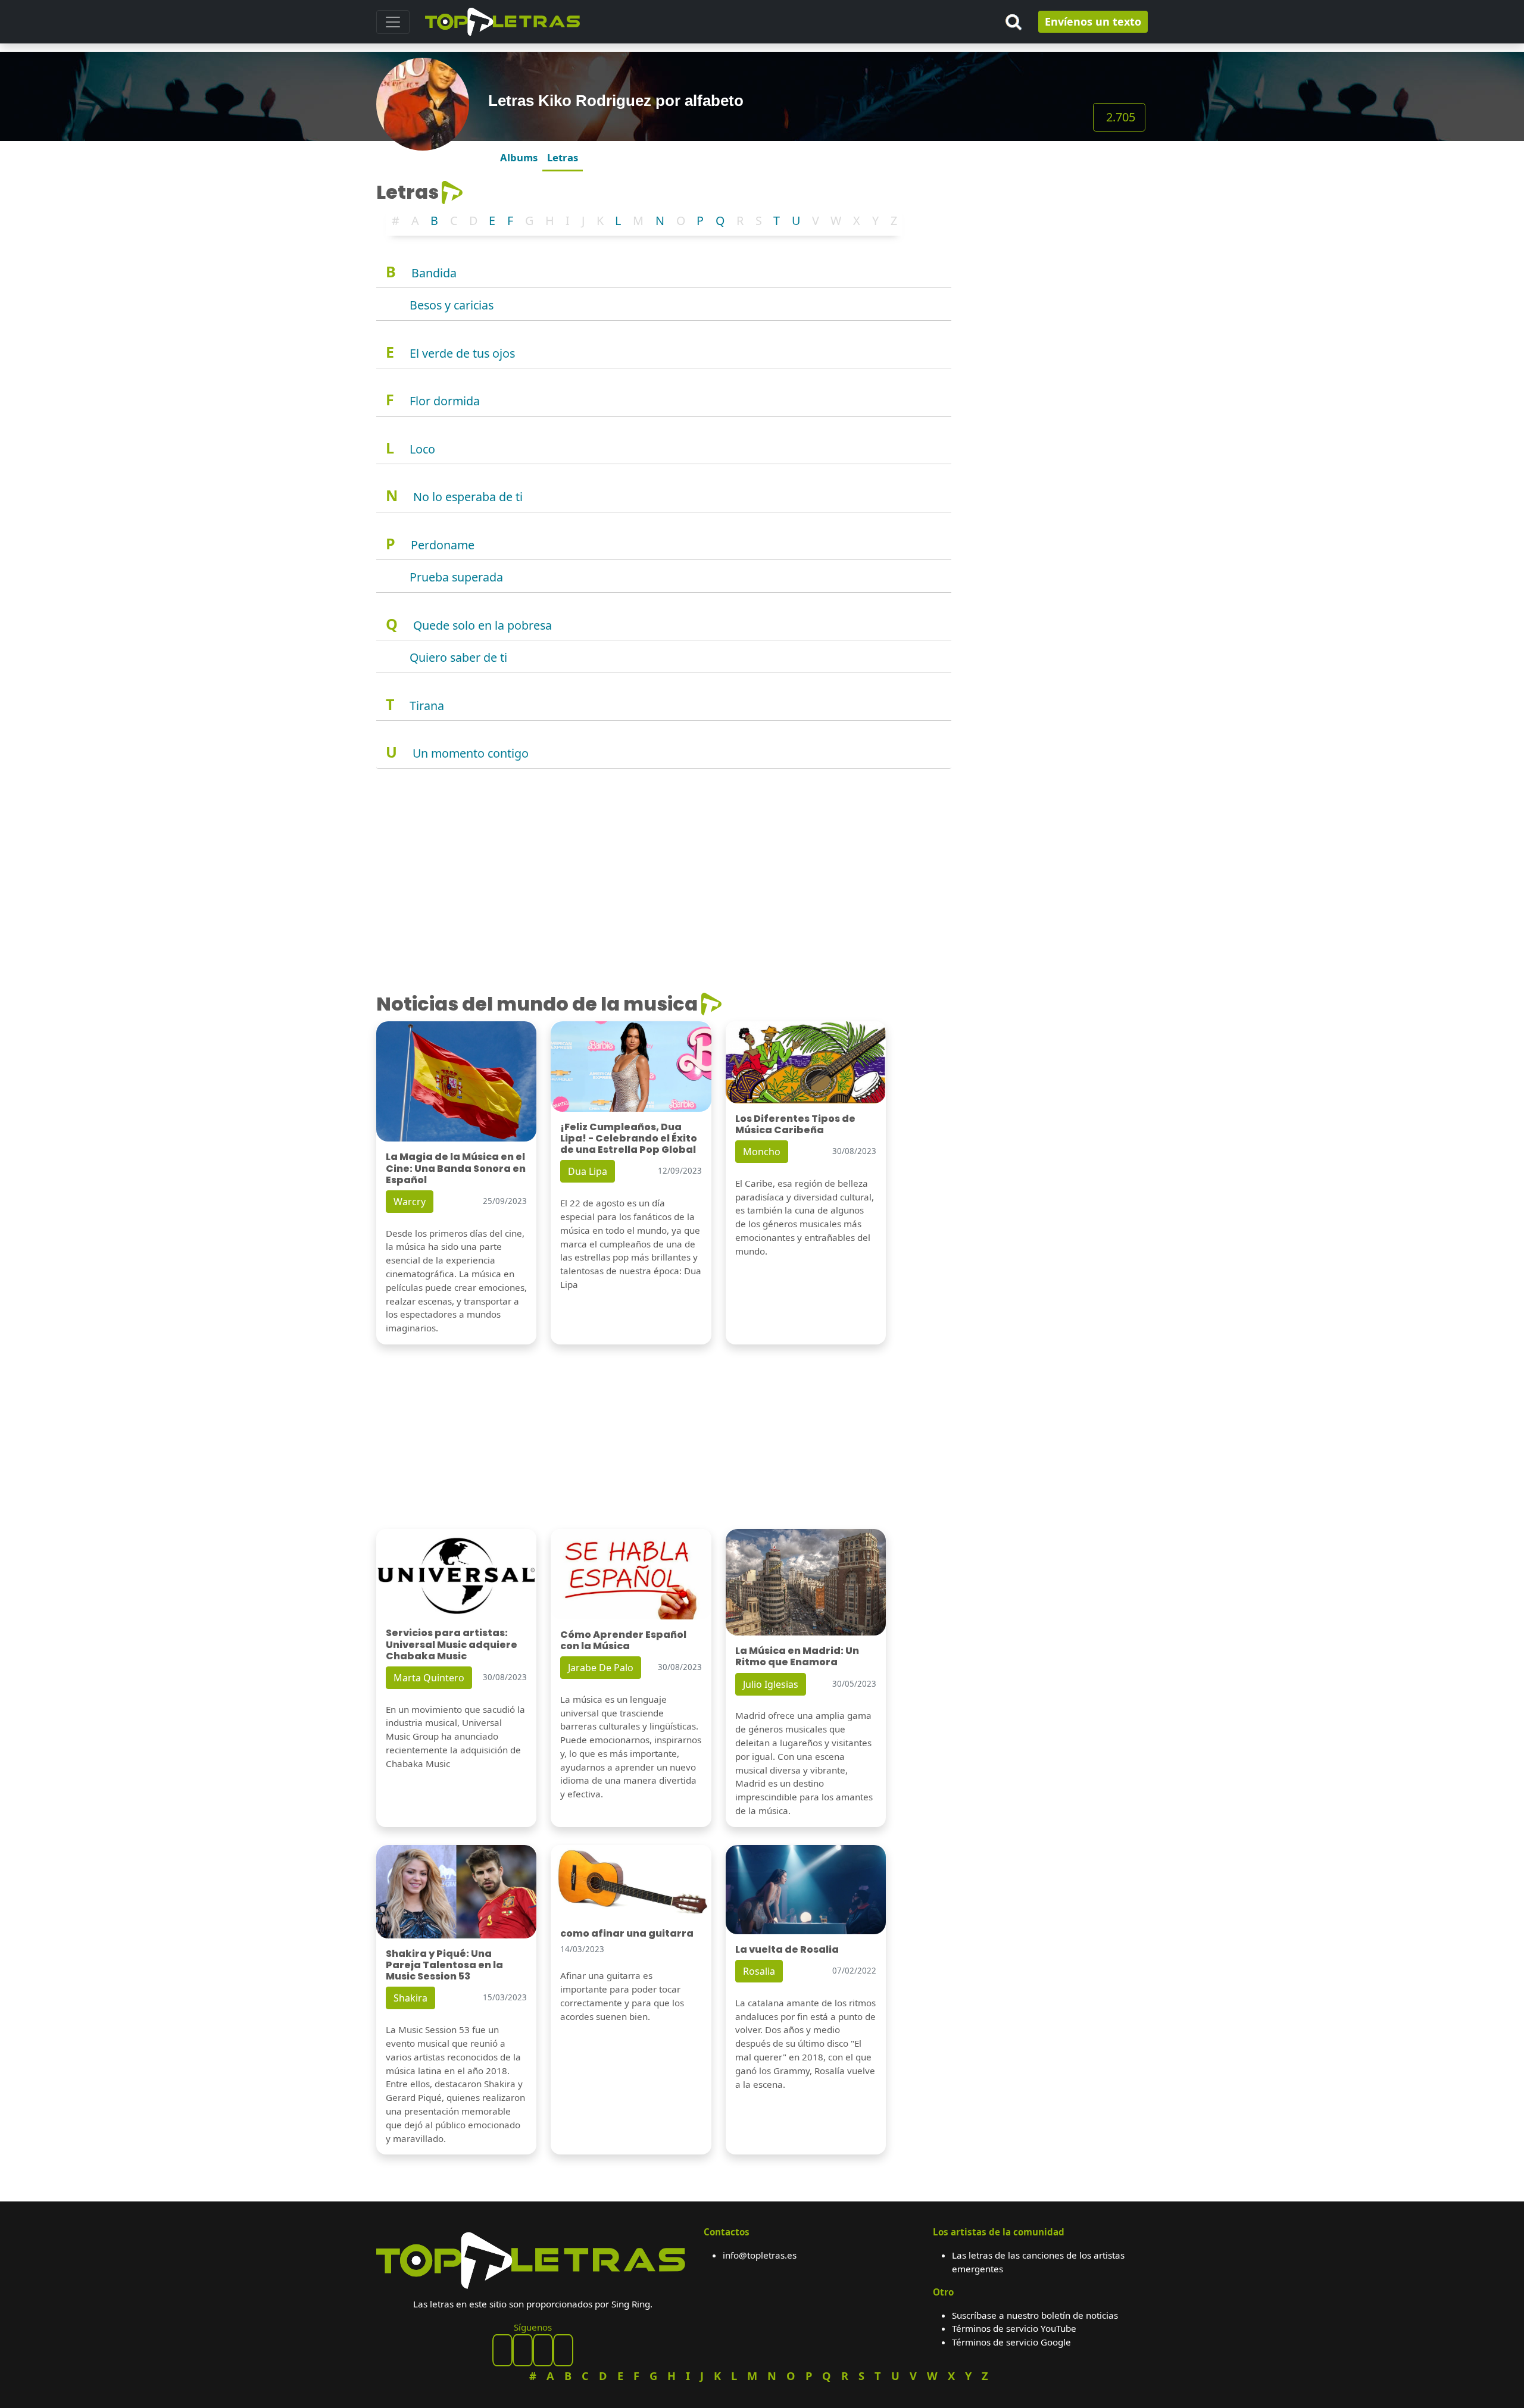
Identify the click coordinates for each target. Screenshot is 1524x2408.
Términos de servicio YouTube (1014, 2328)
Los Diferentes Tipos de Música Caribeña (795, 1124)
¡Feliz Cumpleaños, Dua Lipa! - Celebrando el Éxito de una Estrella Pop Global (629, 1138)
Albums (519, 157)
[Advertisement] (1057, 255)
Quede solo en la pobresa (483, 625)
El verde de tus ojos (462, 353)
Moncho (762, 1152)
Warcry (410, 1202)
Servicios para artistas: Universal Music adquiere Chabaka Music (452, 1644)
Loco (422, 449)
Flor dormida (445, 401)
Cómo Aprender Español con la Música (623, 1640)
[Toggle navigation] (393, 22)
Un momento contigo (471, 753)
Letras (563, 157)
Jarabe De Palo (601, 1668)
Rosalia (759, 1971)
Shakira (410, 1998)
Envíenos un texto (1093, 21)
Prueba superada (456, 577)
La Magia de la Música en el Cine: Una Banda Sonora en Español (456, 1168)
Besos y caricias (452, 305)
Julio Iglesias (771, 1684)
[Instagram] (543, 2350)
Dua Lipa (588, 1171)
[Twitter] (563, 2350)
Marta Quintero (429, 1678)
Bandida (434, 273)
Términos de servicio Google (1011, 2342)
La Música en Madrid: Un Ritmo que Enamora (797, 1656)
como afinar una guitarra (627, 1933)
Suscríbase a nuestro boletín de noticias (1035, 2315)
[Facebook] (502, 2350)
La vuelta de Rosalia (787, 1949)
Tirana (427, 706)
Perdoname (443, 545)
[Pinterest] (523, 2350)
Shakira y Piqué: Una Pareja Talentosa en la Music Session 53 (444, 1965)
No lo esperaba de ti (468, 497)
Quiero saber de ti (458, 657)
